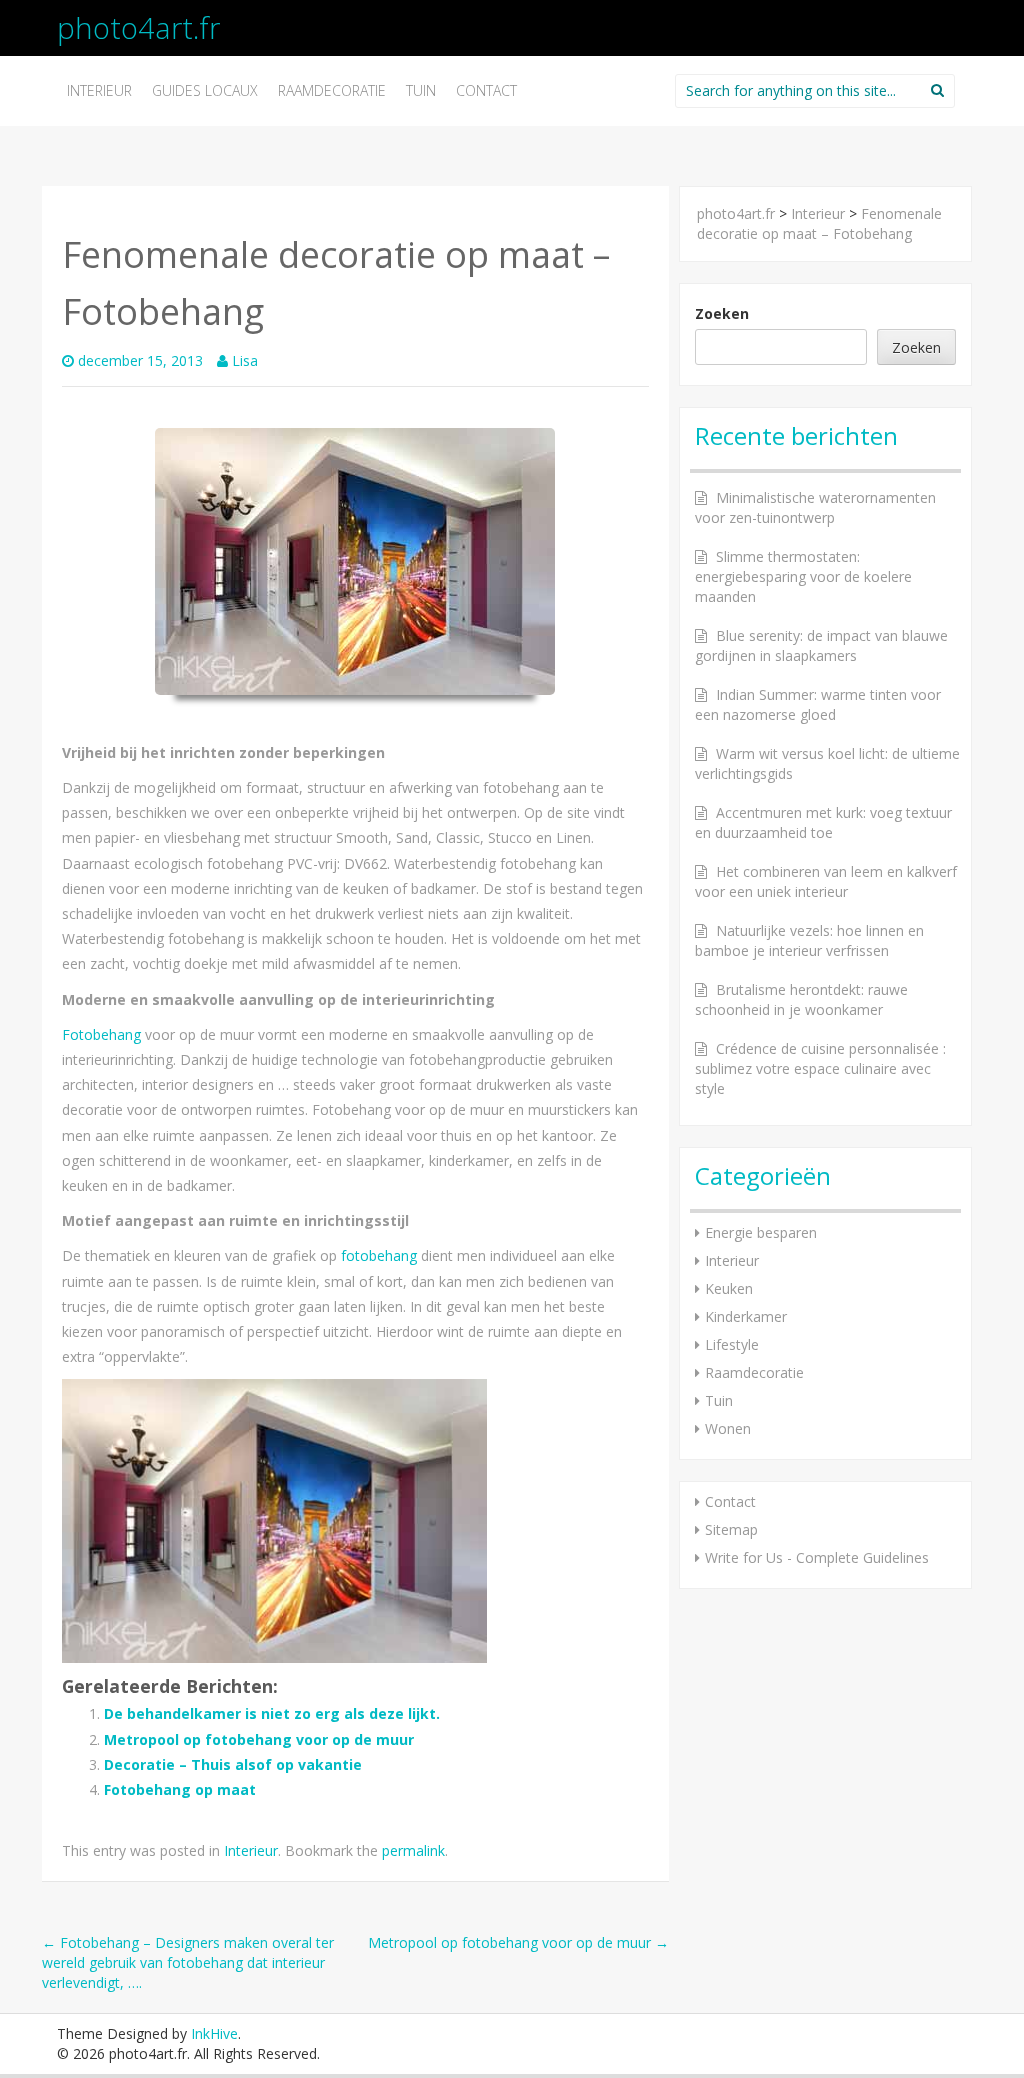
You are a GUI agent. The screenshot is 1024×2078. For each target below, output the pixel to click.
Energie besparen (761, 1232)
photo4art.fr (138, 27)
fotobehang (379, 1255)
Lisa (245, 360)
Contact (486, 90)
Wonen (728, 1428)
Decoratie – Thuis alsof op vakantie (233, 1764)
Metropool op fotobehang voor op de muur (259, 1739)
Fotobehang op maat (180, 1789)
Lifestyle (732, 1344)
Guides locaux (205, 90)
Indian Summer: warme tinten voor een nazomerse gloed (818, 704)
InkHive (214, 2033)
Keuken (729, 1288)
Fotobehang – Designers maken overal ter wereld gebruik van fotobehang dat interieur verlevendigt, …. (188, 1962)
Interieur (99, 90)
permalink (413, 1850)
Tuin (421, 90)
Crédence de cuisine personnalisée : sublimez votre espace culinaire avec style (820, 1068)
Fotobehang (101, 1034)
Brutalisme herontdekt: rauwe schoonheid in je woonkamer (801, 999)
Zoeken (722, 313)
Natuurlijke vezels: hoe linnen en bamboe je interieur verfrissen (809, 940)
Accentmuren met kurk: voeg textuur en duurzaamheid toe (823, 822)
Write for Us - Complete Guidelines (817, 1557)
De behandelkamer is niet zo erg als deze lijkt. (272, 1713)
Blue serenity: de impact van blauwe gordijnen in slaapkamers (821, 645)
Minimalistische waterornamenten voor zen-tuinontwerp (815, 507)
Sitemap (731, 1529)
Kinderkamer (746, 1316)
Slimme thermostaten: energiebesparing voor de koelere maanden (803, 576)
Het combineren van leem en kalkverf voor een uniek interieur (826, 881)
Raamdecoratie (332, 90)
